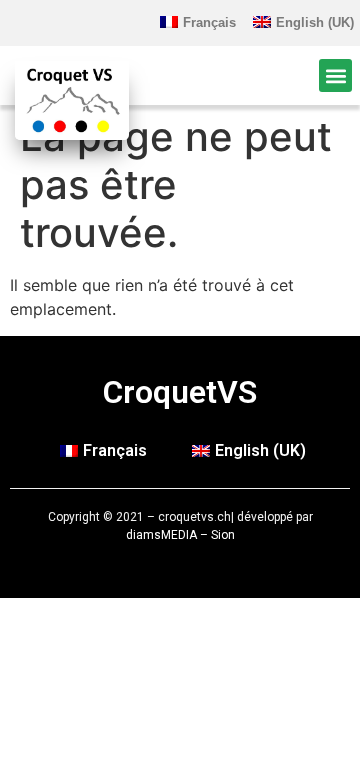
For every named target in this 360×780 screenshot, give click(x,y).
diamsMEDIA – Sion (180, 535)
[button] (335, 75)
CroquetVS (180, 392)
